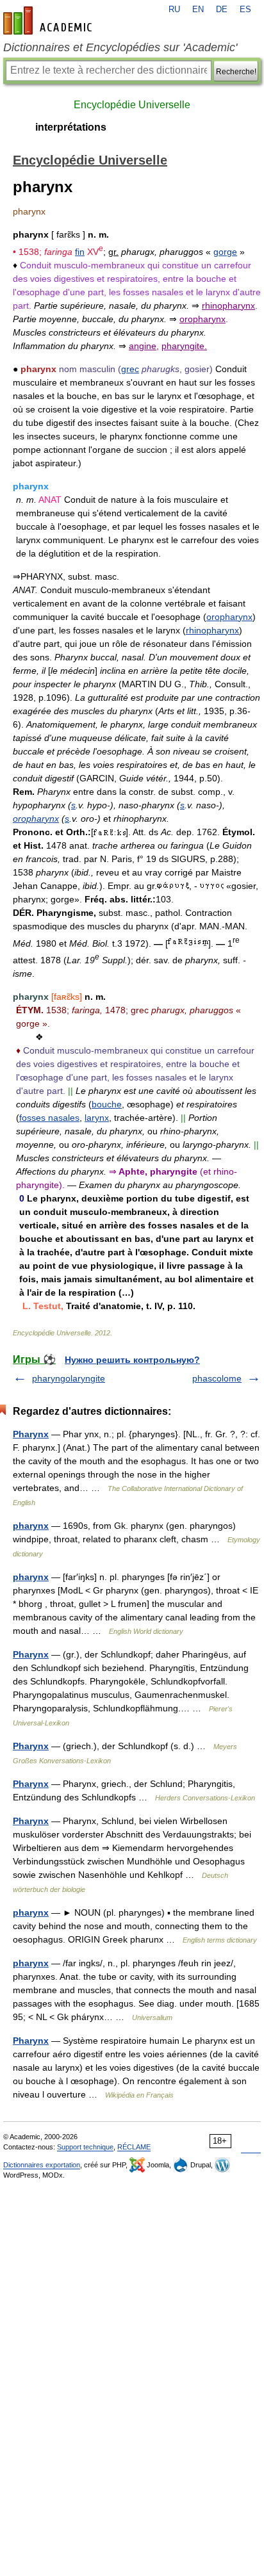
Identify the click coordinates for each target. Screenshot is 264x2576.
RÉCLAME (134, 2147)
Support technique (85, 2147)
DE (222, 10)
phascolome (217, 1378)
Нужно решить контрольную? (132, 1360)
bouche (107, 1104)
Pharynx (31, 1434)
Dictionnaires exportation (42, 2165)
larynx (97, 1118)
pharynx (31, 1526)
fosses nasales (49, 1118)
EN (198, 10)
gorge (225, 252)
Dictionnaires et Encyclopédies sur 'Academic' (120, 47)
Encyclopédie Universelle (132, 105)
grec (130, 369)
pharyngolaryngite (69, 1378)
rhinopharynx (212, 630)
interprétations (71, 127)
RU (174, 10)
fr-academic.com (49, 20)
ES (245, 10)
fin (80, 252)
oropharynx (229, 617)
